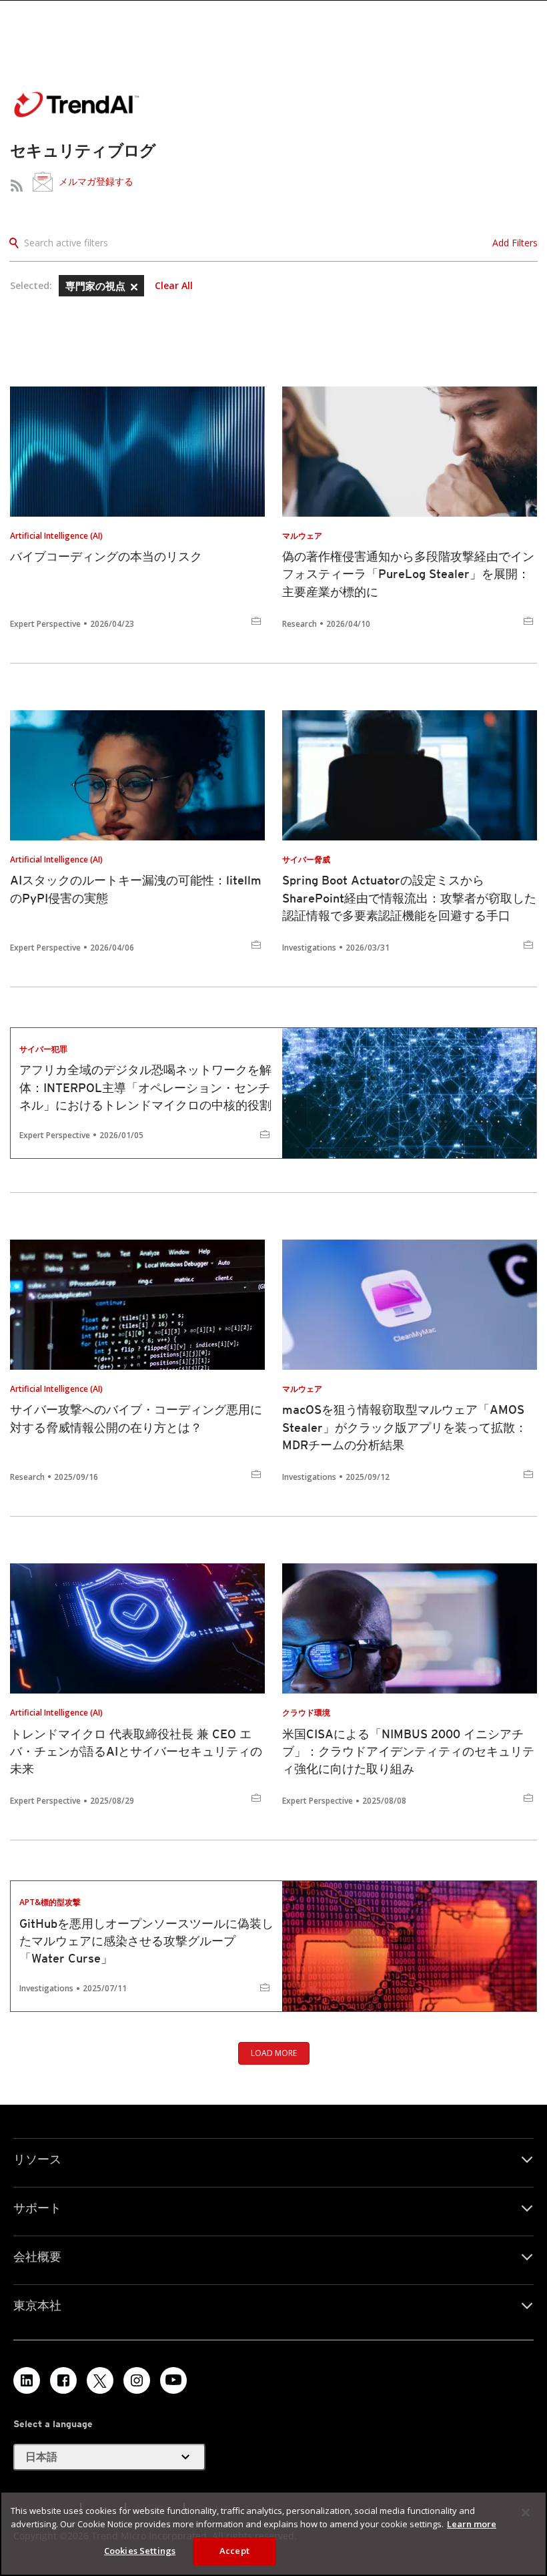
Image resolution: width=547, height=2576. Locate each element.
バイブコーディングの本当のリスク (106, 556)
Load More (274, 2053)
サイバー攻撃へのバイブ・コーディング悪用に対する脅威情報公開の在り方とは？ (136, 1418)
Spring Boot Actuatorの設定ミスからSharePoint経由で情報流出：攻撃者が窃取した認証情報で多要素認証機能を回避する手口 (409, 897)
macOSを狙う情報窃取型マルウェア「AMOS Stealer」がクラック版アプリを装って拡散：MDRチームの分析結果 (405, 1427)
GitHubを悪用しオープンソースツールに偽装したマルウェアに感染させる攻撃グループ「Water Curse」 (146, 1941)
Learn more (472, 2524)
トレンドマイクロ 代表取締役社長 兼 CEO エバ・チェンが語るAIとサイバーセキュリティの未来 (136, 1751)
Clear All (174, 286)
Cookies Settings (140, 2551)
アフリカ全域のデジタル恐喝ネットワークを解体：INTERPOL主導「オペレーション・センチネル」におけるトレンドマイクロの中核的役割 (145, 1087)
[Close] (526, 2513)
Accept (234, 2551)
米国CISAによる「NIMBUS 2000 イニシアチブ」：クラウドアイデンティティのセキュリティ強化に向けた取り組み (408, 1751)
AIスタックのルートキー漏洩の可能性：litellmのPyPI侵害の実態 (136, 889)
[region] (273, 2534)
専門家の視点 (97, 286)
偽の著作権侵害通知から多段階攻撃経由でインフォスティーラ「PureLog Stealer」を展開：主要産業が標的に (408, 574)
